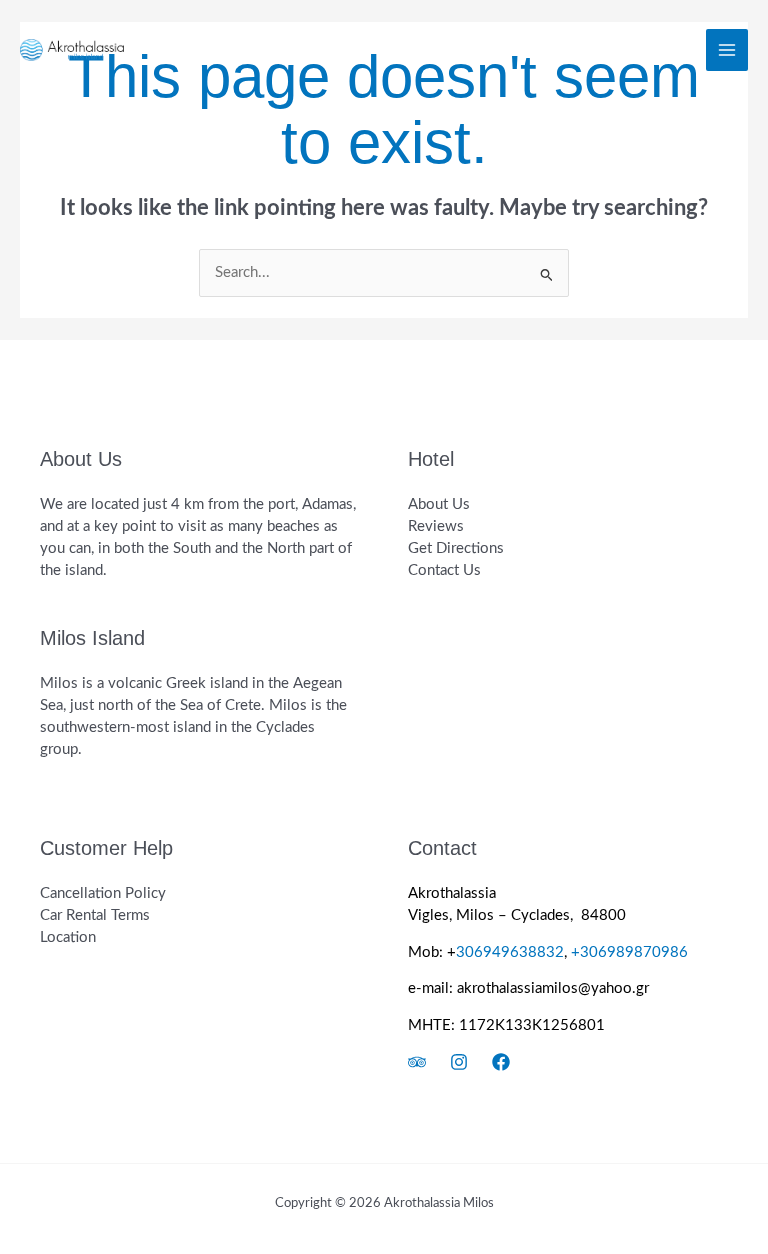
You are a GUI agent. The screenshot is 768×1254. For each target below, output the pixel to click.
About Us (439, 504)
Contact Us (444, 570)
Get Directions (456, 548)
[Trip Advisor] (417, 1062)
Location (68, 937)
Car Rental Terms (95, 915)
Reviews (436, 526)
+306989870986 (631, 952)
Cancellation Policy (103, 893)
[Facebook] (501, 1062)
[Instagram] (459, 1062)
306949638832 (510, 952)
